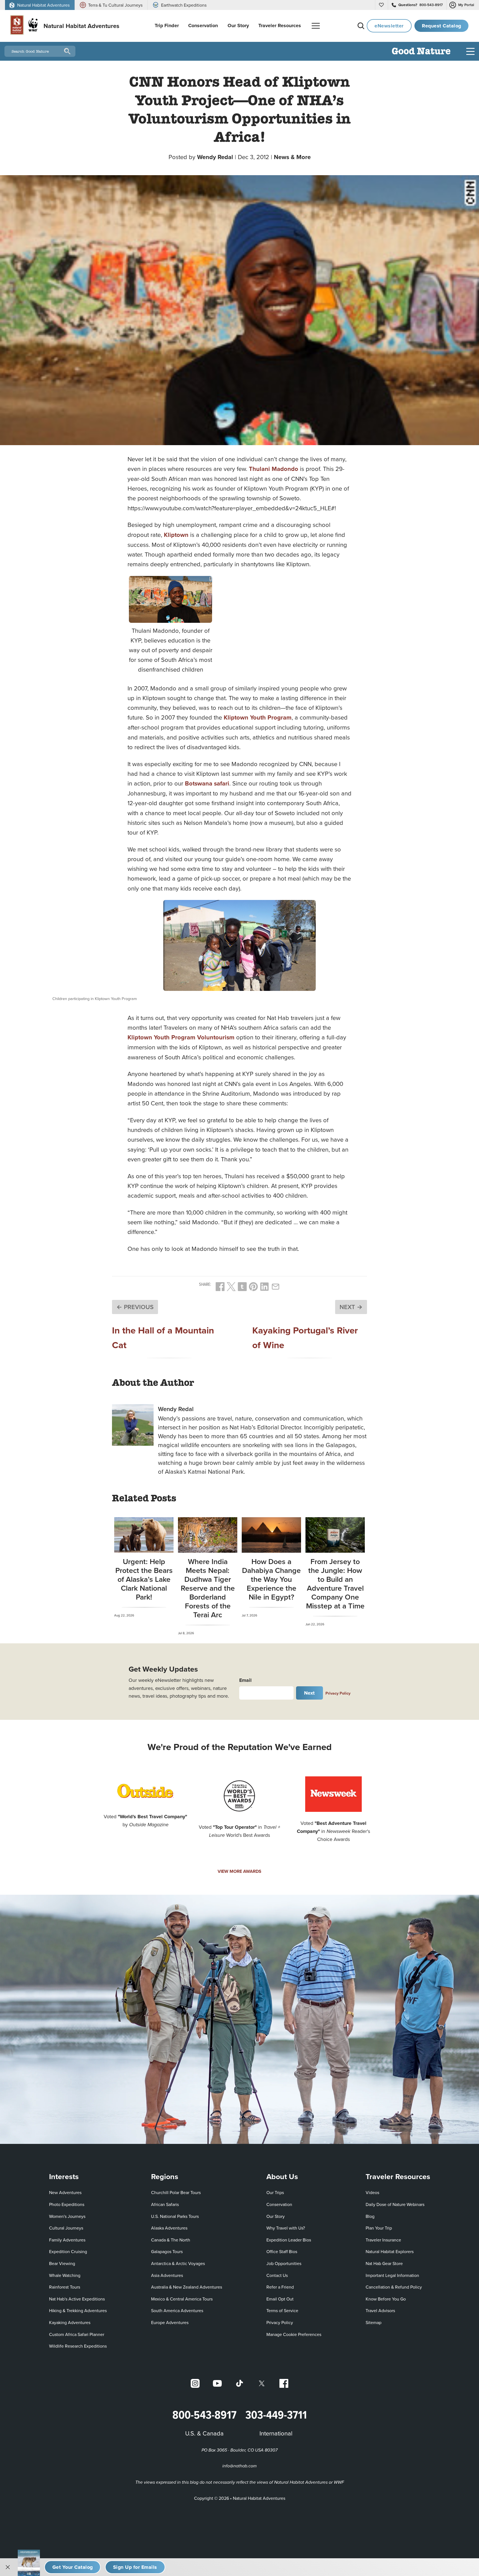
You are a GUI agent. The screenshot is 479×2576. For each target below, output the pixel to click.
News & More (292, 157)
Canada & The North (171, 2240)
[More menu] (316, 26)
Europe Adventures (170, 2322)
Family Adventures (67, 2240)
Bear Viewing (62, 2263)
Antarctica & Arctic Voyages (178, 2263)
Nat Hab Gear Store (384, 2263)
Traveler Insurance (383, 2240)
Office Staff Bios (282, 2251)
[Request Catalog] (72, 2567)
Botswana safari (207, 783)
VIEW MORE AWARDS (239, 1871)
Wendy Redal (215, 157)
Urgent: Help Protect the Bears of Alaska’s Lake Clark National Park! (144, 1579)
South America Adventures (177, 2310)
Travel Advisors (380, 2310)
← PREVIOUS (135, 1307)
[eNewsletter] (135, 2567)
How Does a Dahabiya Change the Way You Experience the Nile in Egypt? (271, 1579)
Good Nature (421, 52)
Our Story (276, 2216)
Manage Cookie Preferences (294, 2334)
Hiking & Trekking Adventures (78, 2310)
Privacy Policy (338, 1693)
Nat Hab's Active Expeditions (77, 2299)
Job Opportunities (284, 2263)
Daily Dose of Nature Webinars (395, 2204)
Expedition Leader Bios (289, 2240)
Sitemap (374, 2322)
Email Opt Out (280, 2299)
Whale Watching (65, 2275)
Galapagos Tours (167, 2251)
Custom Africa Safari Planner (77, 2334)
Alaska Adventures (169, 2228)
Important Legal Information (392, 2275)
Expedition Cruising (68, 2251)
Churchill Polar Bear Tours (176, 2192)
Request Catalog (442, 26)
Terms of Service (282, 2310)
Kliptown (176, 535)
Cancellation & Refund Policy (394, 2287)
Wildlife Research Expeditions (78, 2346)
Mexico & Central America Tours (182, 2299)
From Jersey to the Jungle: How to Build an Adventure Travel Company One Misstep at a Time (335, 1584)
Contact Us (277, 2275)
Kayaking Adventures (70, 2322)
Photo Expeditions (67, 2204)
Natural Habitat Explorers (390, 2251)
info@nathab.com (239, 2466)
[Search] (361, 26)
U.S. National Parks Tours (175, 2216)
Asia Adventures (167, 2275)
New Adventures (65, 2192)
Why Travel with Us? (286, 2228)
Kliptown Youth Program (258, 717)
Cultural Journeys (66, 2228)
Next (309, 1693)
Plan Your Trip (379, 2228)
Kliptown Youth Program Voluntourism (181, 1037)
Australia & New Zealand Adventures (187, 2287)
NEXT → (351, 1307)
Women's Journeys (67, 2216)
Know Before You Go (386, 2299)
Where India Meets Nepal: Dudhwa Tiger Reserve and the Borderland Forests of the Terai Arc (208, 1588)
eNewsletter (389, 26)
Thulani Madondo (274, 469)
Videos (372, 2192)
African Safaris (165, 2204)
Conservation (279, 2204)
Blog (370, 2216)
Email (245, 1680)
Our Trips (275, 2192)
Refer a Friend (280, 2287)
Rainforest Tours (65, 2287)
